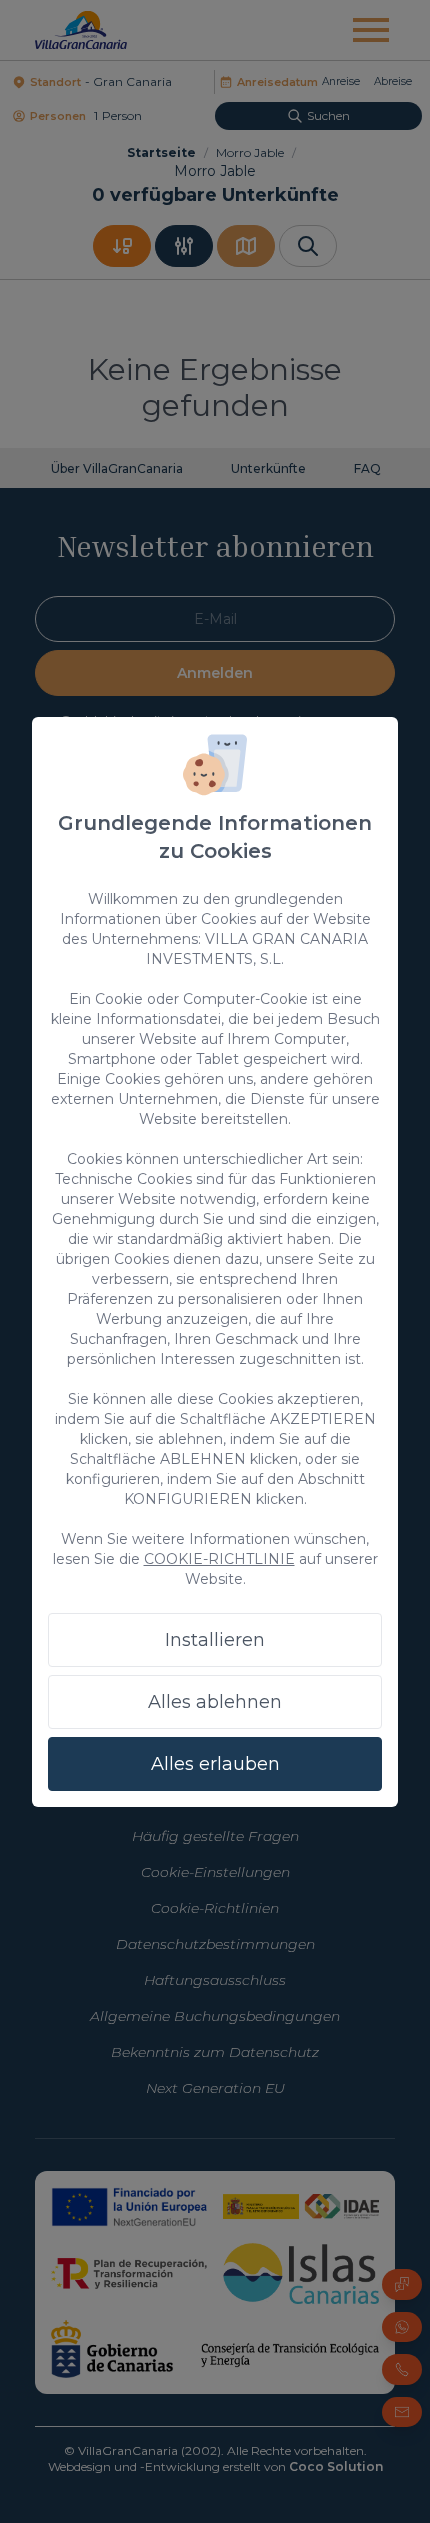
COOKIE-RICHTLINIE (219, 1559)
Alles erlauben (215, 1764)
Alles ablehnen (215, 1702)
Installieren (215, 1640)
